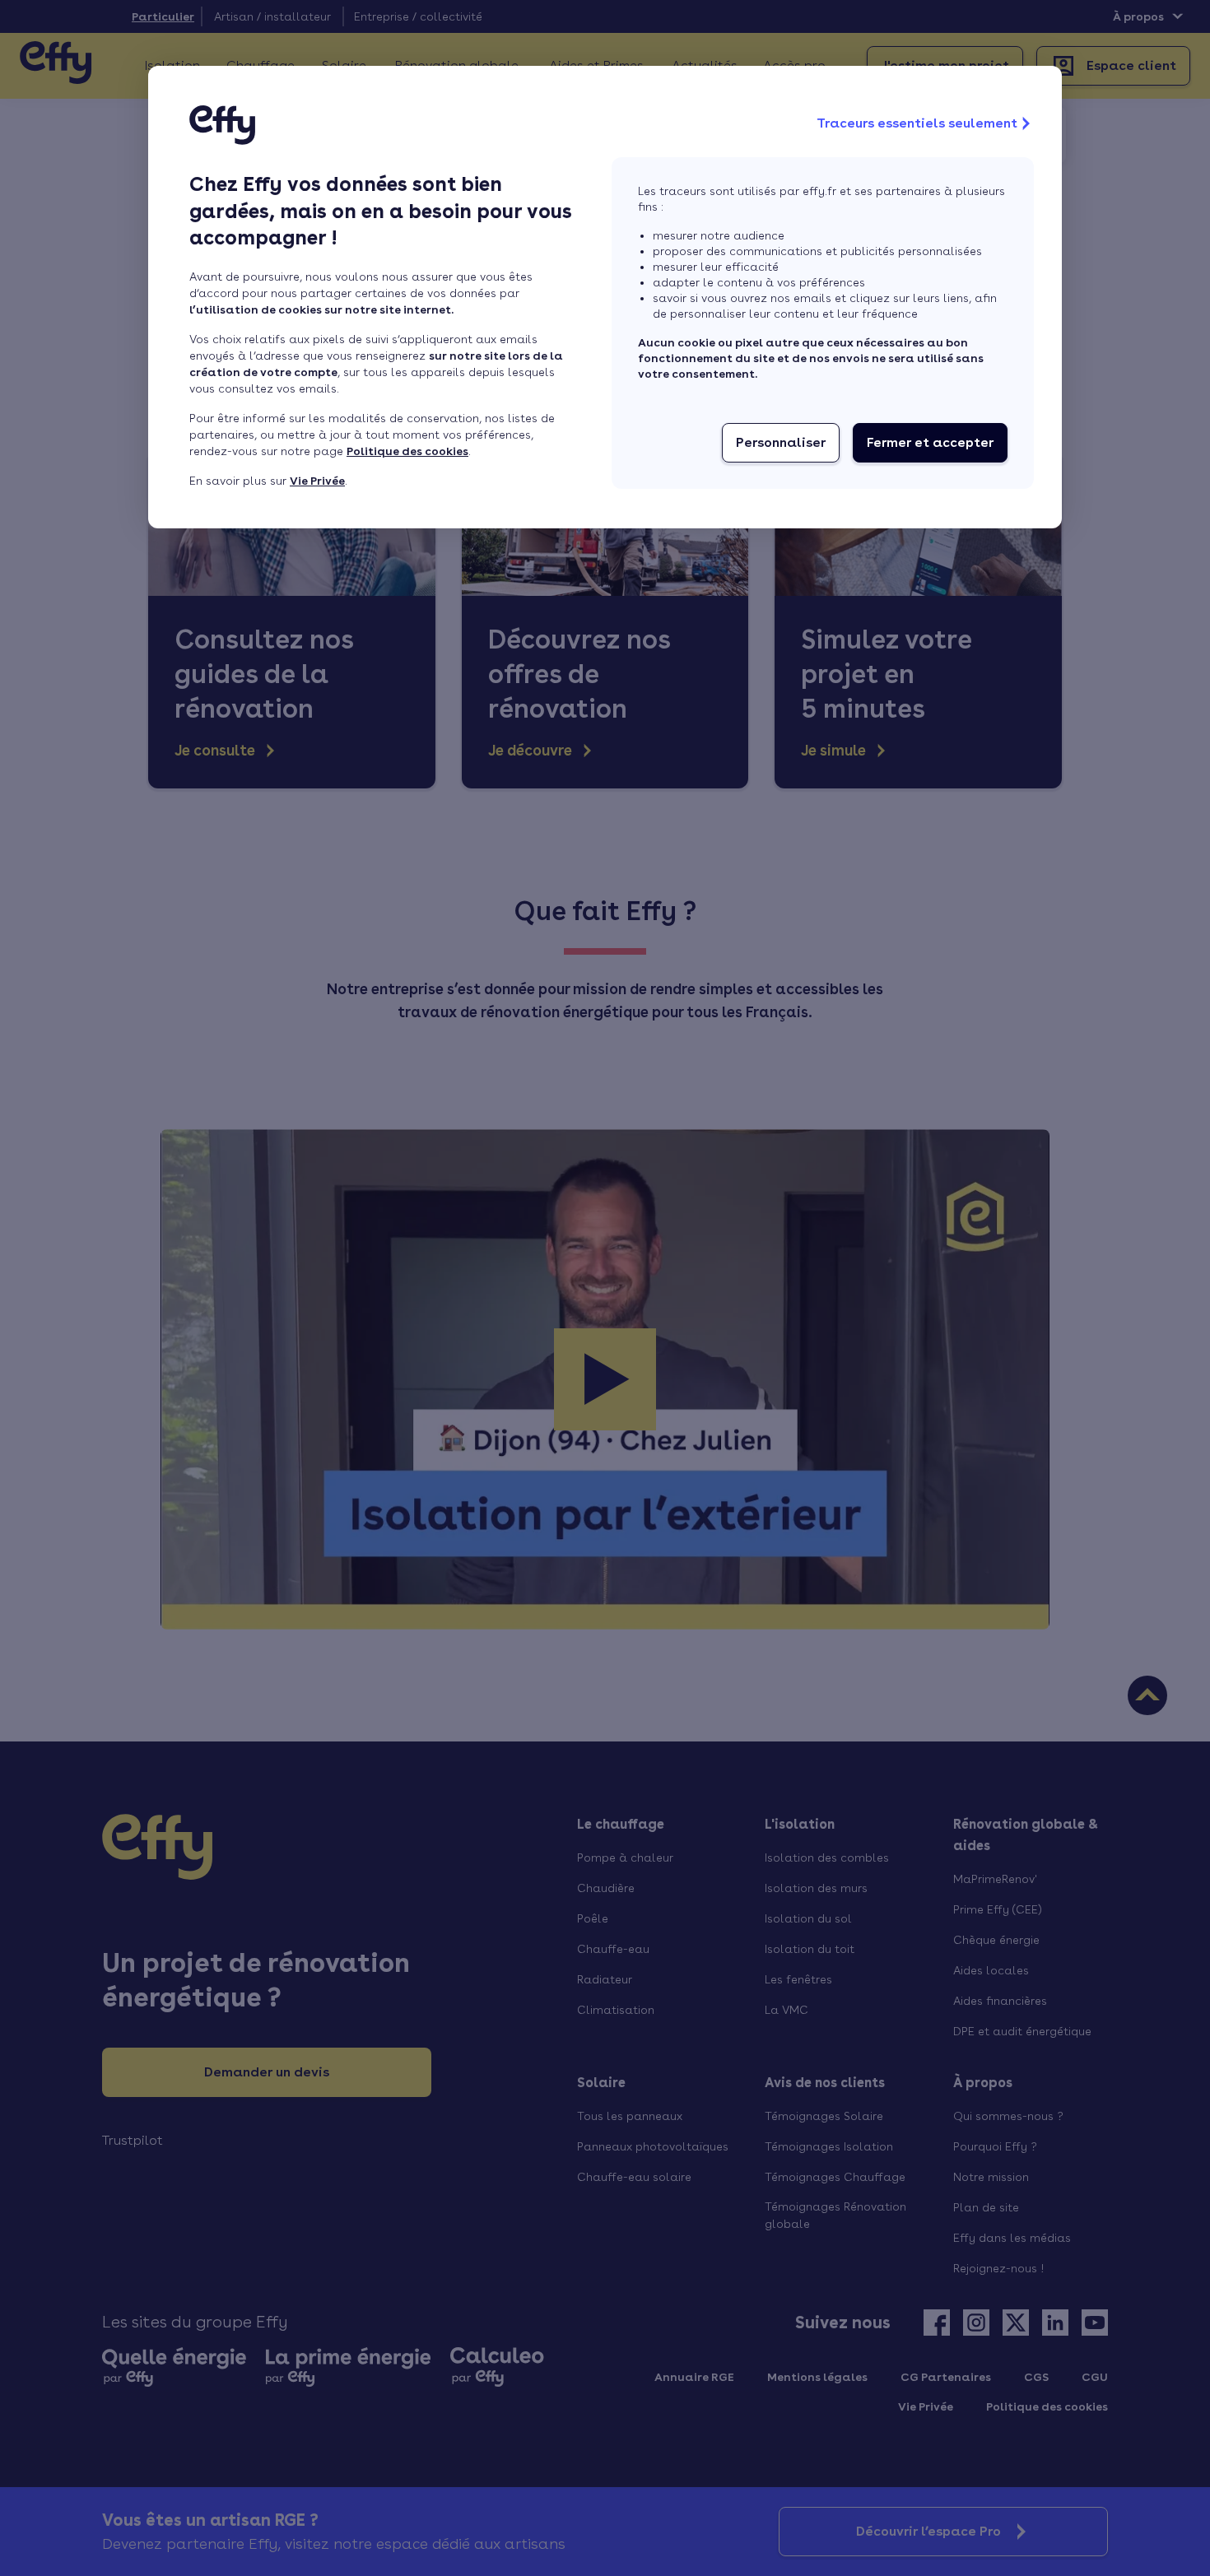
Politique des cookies (407, 451)
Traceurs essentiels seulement (917, 123)
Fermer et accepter (930, 442)
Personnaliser (781, 442)
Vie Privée (317, 481)
